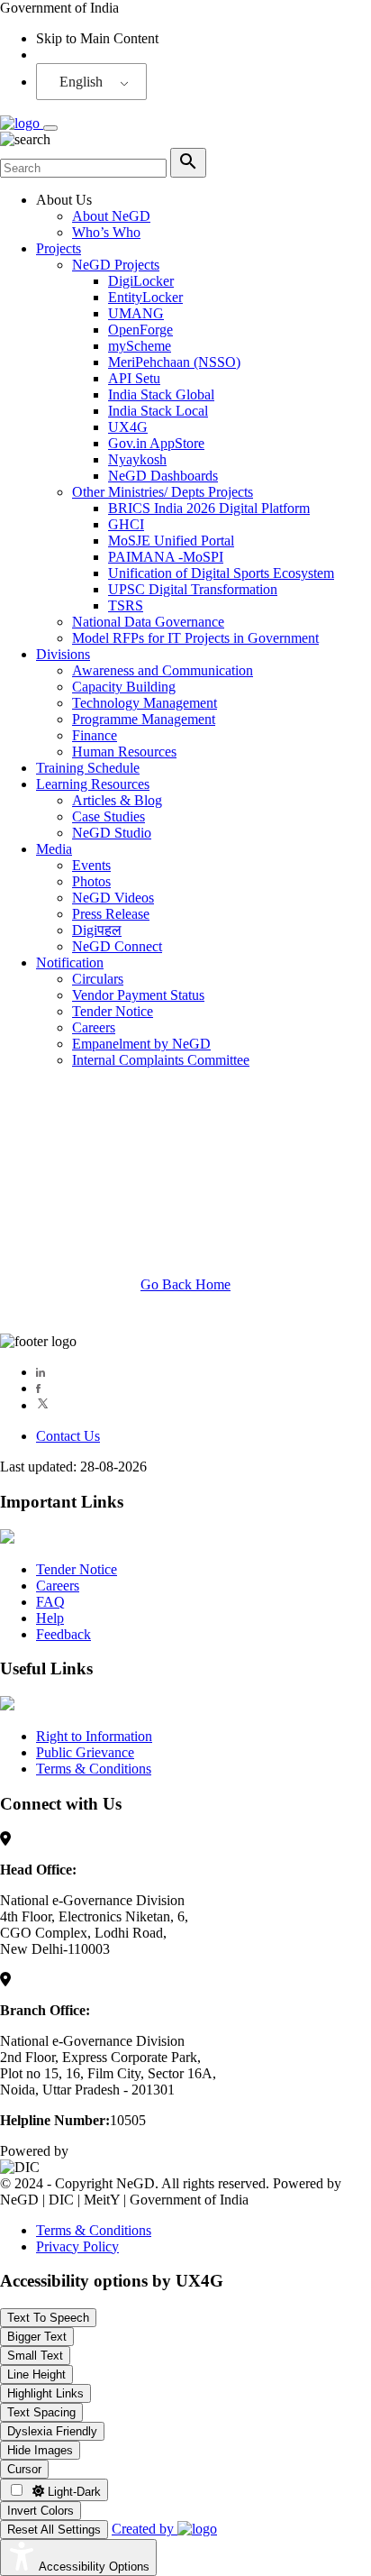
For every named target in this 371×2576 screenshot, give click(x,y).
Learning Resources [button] (93, 784)
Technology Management (145, 703)
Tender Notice (113, 1011)
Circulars (98, 979)
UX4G (128, 427)
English (81, 82)
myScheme (140, 346)
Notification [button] (70, 963)
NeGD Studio (112, 833)
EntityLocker (145, 297)
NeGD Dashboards (163, 476)
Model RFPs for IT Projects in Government (195, 638)
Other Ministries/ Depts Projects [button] (163, 492)
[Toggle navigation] (50, 128)
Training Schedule (88, 768)
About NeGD (111, 216)
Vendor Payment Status (138, 995)
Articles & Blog (117, 800)
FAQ (50, 1602)
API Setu (134, 378)
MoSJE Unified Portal (171, 541)
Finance (95, 735)
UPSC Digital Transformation (193, 589)
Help (50, 1618)
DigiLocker (141, 281)
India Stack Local (158, 411)
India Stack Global (161, 394)
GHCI (126, 524)
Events (91, 865)
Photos (91, 881)
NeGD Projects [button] (116, 265)
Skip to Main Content (97, 38)
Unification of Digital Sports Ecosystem (221, 573)
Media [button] (54, 849)
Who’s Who (106, 232)
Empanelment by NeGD (141, 1044)
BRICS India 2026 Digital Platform (209, 508)
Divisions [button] (63, 654)
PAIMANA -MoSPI (166, 557)
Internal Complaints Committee (161, 1060)
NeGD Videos (113, 898)
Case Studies (109, 816)
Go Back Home (185, 1284)
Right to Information (94, 1736)
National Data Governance (148, 622)
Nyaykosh (137, 459)
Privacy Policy (77, 2246)
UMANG (136, 313)
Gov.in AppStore (156, 443)
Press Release (111, 914)
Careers (94, 1027)
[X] (43, 1405)
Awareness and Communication (163, 670)
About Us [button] (64, 200)
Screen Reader (77, 55)
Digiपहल (97, 930)
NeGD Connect (117, 946)
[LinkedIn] (41, 1372)
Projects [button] (59, 248)
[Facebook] (38, 1388)
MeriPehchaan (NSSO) (174, 362)
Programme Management (144, 719)
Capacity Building (124, 687)
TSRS (126, 605)
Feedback (63, 1634)
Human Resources (124, 752)
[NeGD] (22, 123)
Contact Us (68, 1436)
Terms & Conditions (94, 1769)
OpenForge (140, 330)
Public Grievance (85, 1752)
